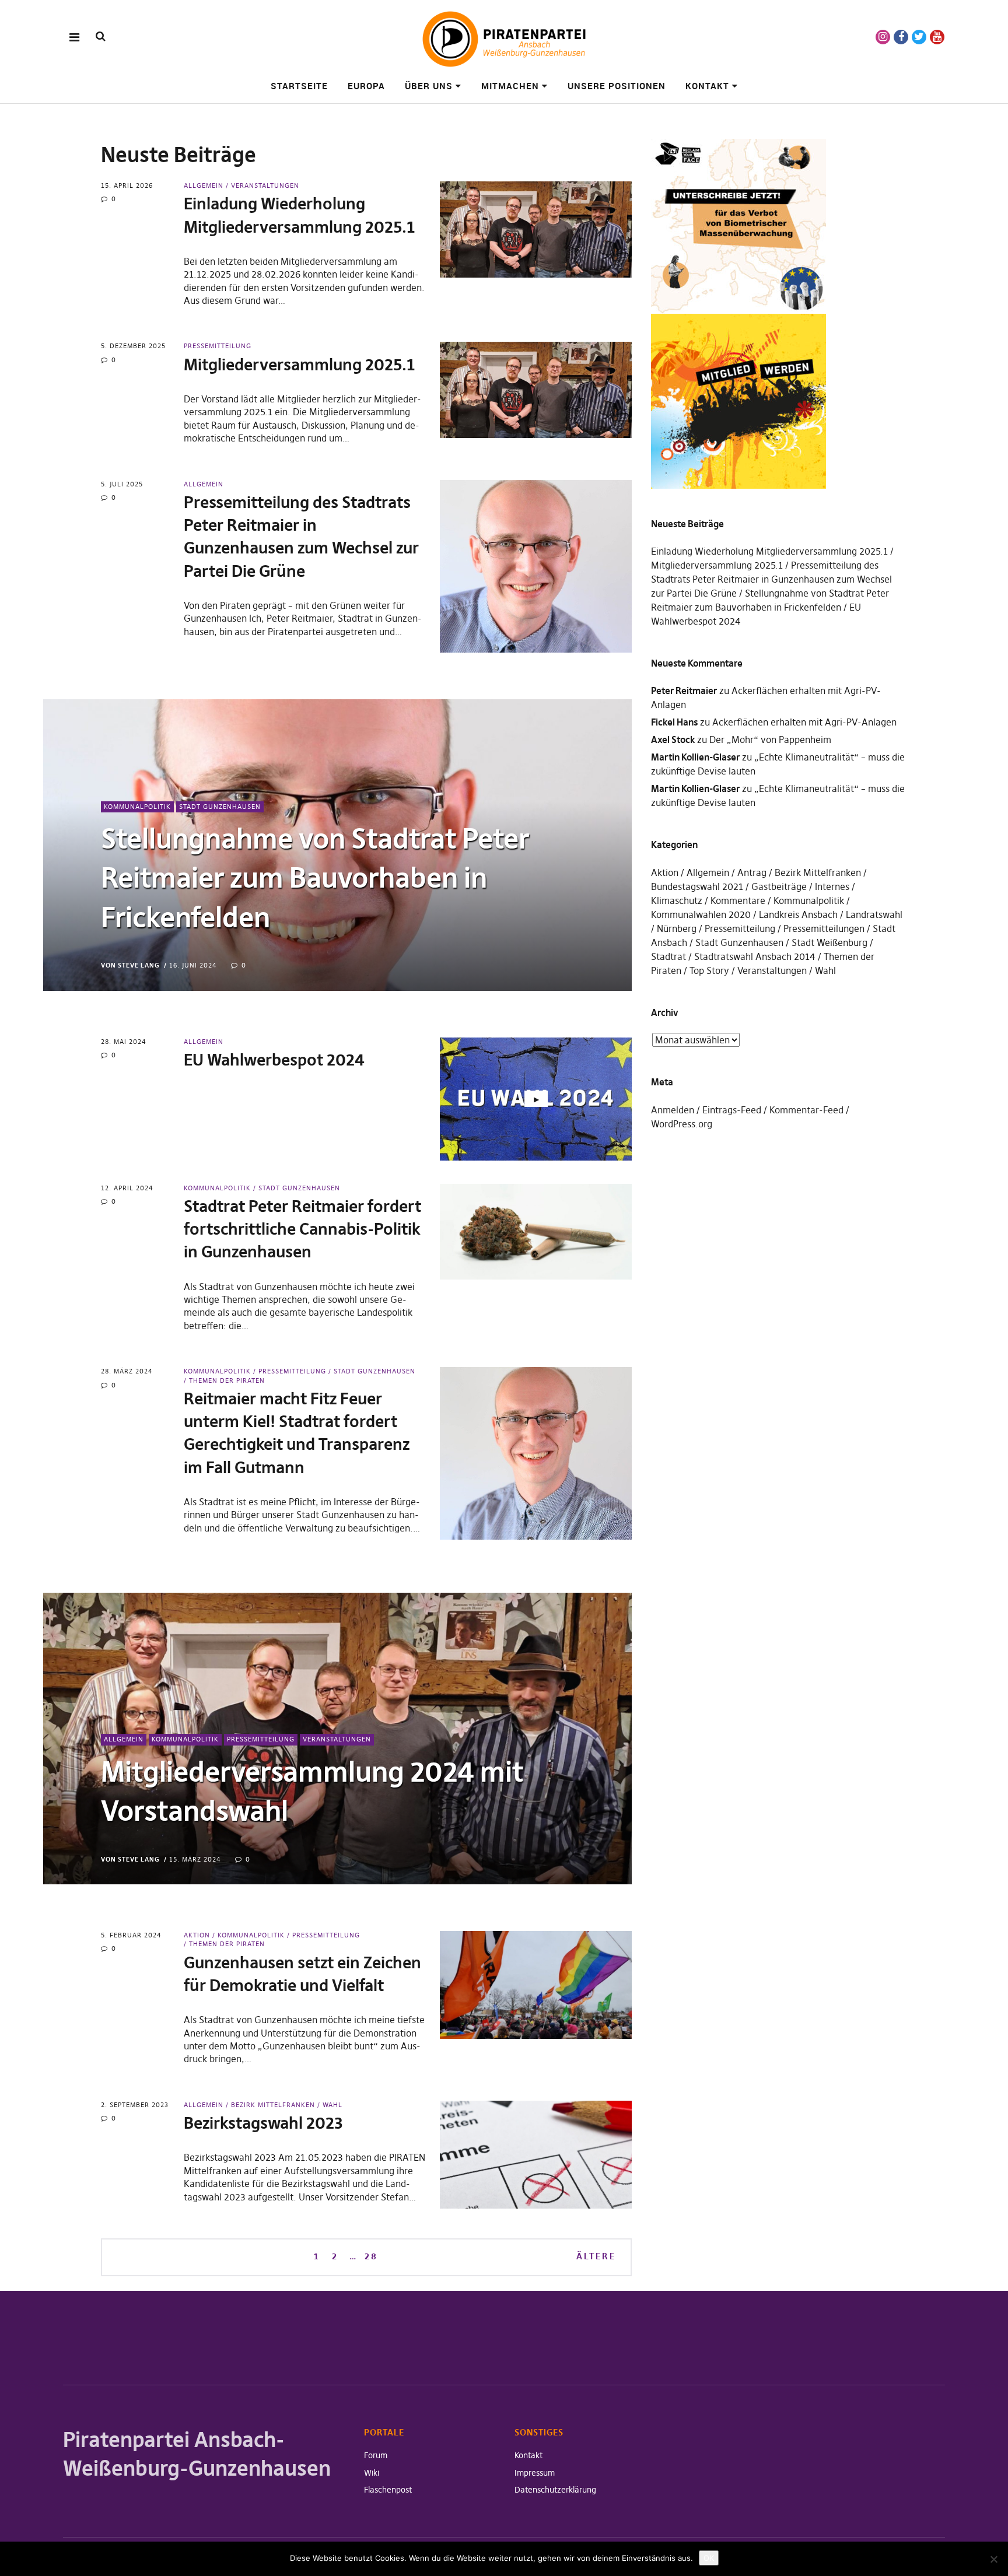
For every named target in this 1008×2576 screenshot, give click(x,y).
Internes (832, 886)
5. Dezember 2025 (133, 346)
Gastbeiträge (779, 886)
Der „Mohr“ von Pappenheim (770, 739)
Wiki (372, 2473)
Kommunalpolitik (137, 807)
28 (371, 2256)
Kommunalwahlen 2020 (701, 914)
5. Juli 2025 (122, 484)
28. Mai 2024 (124, 1042)
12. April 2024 (127, 1188)
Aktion (197, 1935)
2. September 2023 (135, 2105)
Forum (376, 2455)
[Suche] (101, 36)
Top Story (709, 970)
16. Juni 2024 (193, 965)
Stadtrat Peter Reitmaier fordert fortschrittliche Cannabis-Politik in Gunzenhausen (302, 1229)
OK (709, 2558)
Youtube (937, 37)
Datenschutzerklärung (555, 2490)
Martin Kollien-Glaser (695, 757)
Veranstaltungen (265, 185)
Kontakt (707, 86)
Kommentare (738, 900)
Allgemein (204, 185)
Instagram (883, 37)
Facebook (901, 37)
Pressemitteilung (218, 346)
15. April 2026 (127, 185)
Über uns (429, 86)
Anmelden (673, 1110)
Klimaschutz (677, 900)
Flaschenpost (388, 2490)
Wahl (332, 2105)
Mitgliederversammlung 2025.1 (299, 365)
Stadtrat (668, 956)
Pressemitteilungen (824, 928)
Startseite (299, 86)
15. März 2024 (195, 1859)
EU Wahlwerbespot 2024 (274, 1060)
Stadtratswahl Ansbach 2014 (755, 956)
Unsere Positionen (617, 86)
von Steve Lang (130, 965)
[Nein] (993, 2559)
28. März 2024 (127, 1371)
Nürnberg (677, 928)
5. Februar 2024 (131, 1935)
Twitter (919, 37)
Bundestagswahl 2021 (697, 886)
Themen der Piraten (227, 1380)
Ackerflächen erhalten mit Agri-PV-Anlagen (804, 722)
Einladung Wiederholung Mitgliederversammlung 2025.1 (769, 551)
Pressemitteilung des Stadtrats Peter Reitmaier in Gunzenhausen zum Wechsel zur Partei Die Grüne (771, 579)
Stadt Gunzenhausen (220, 807)
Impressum (535, 2473)
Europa (366, 86)
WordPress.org (682, 1124)
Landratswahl (874, 914)
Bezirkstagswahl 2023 (263, 2123)
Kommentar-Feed (806, 1110)
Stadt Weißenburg (829, 942)
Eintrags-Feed (732, 1110)
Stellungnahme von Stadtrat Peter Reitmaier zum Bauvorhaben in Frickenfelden (315, 878)
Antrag (752, 872)
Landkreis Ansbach (798, 914)
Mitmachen (510, 86)
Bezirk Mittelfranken (273, 2105)
